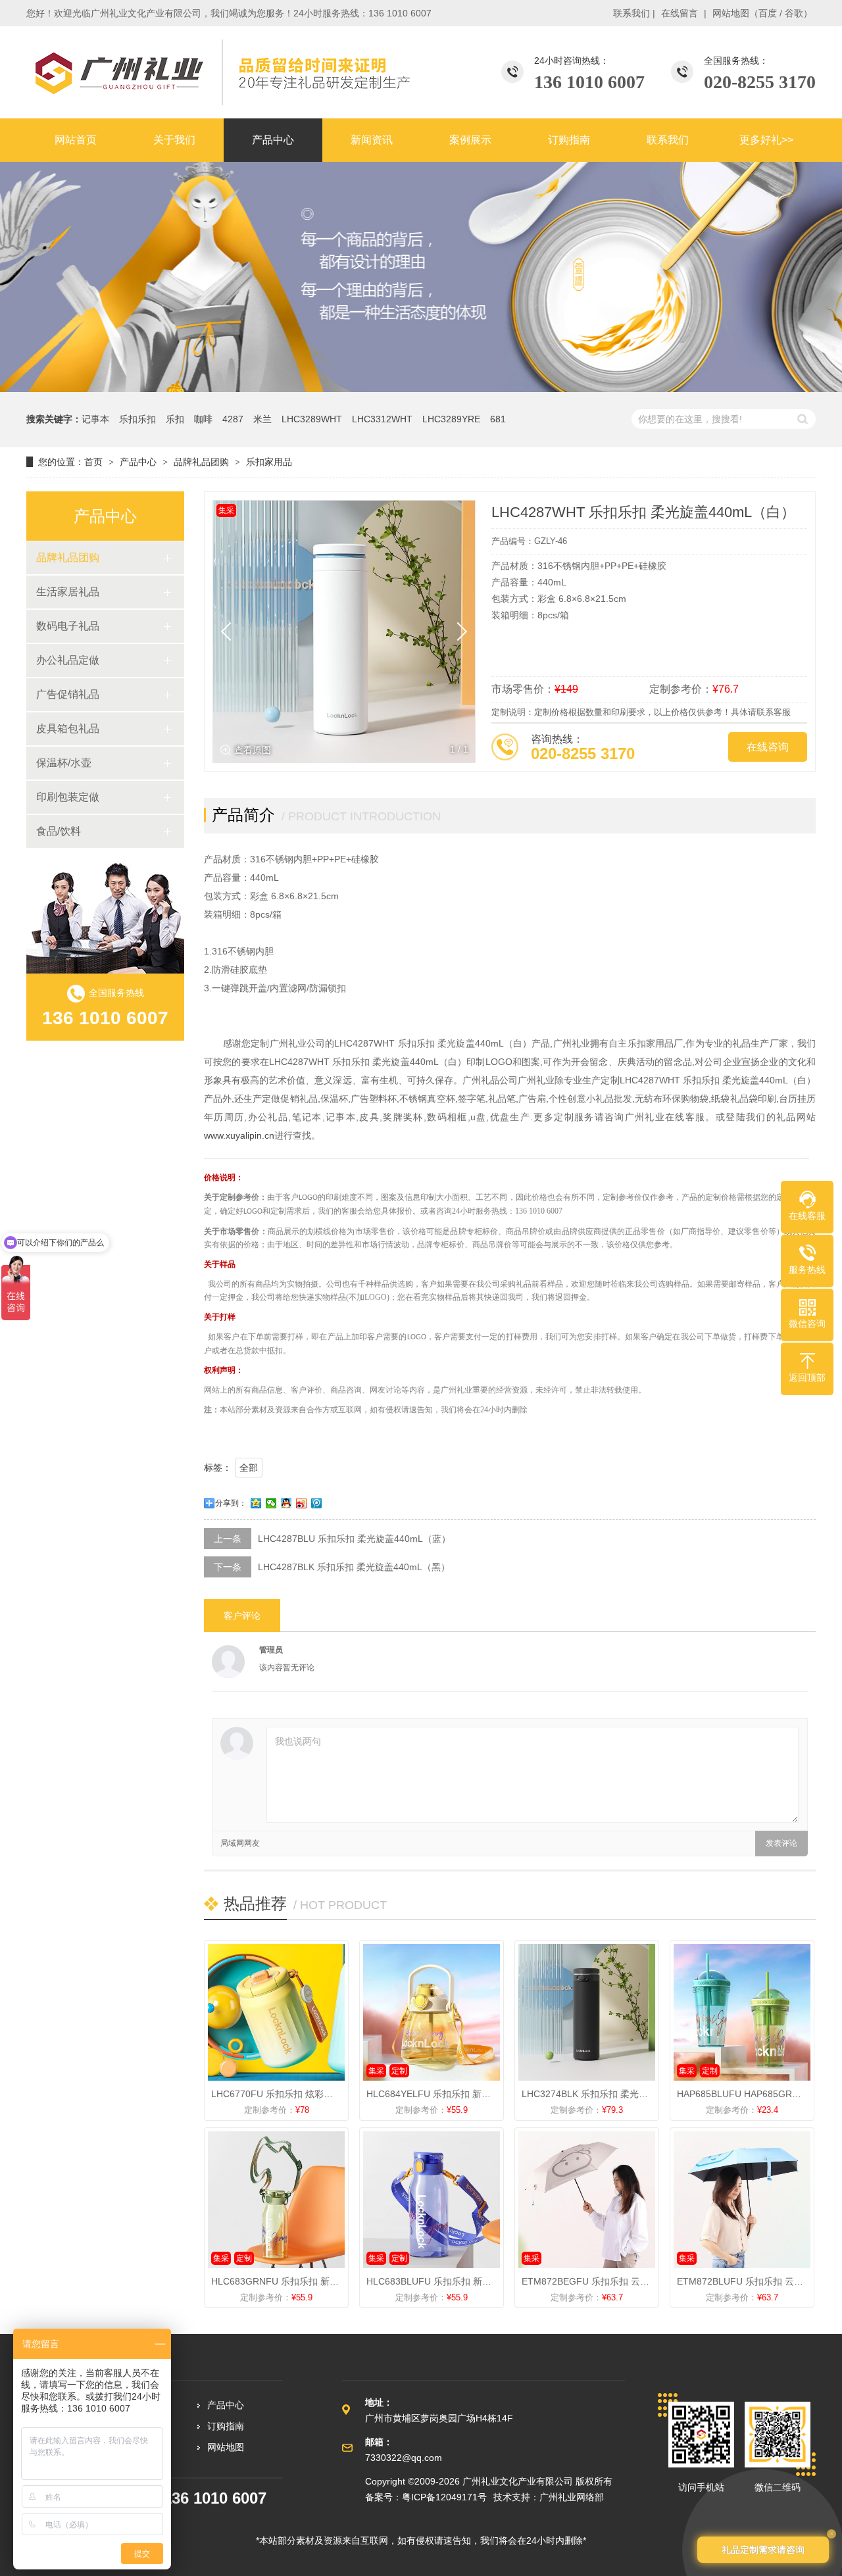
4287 (233, 419)
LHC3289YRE (451, 419)
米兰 (262, 419)
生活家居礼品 (68, 592)
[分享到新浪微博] (302, 1503)
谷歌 (794, 13)
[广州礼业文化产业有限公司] (220, 72)
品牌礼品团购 (201, 462)
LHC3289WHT (312, 419)
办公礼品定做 (68, 660)
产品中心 (138, 462)
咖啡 (203, 419)
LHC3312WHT (382, 419)
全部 (249, 1468)
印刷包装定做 (68, 797)
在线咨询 (768, 747)
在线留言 (680, 13)
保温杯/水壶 (64, 763)
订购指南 (226, 2426)
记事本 (95, 419)
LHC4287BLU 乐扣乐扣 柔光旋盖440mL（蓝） (354, 1539)
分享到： (231, 1503)
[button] (458, 632)
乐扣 (175, 419)
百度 (768, 13)
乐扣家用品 (269, 462)
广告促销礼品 (68, 694)
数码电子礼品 (68, 626)
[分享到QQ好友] (286, 1503)
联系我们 (631, 13)
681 (498, 419)
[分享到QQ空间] (256, 1503)
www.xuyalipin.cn (239, 1135)
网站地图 (731, 13)
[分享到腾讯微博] (317, 1503)
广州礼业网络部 (572, 2497)
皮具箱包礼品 (68, 729)
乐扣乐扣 (137, 419)
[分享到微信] (271, 1503)
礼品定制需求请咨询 (763, 2550)
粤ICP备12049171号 (444, 2497)
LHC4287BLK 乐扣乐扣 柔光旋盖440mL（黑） (354, 1567)
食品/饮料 (59, 831)
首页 (93, 462)
